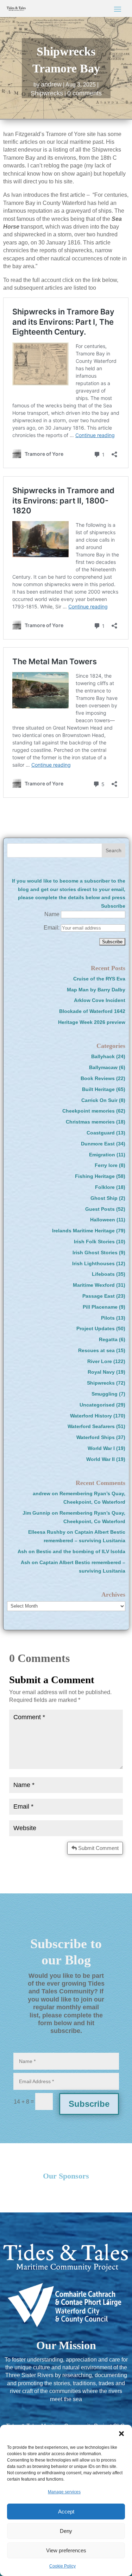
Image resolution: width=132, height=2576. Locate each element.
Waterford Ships (96, 1437)
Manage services (64, 2492)
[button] (121, 2434)
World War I (101, 1448)
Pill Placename (100, 1307)
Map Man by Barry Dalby (96, 990)
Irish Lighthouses (93, 1263)
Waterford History (91, 1416)
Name (52, 914)
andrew (51, 84)
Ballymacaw (103, 1067)
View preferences (66, 2550)
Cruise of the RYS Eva (99, 979)
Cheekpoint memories (89, 1111)
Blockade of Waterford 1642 (92, 1011)
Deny (66, 2531)
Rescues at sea (96, 1350)
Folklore (105, 1187)
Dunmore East (98, 1144)
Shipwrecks (47, 93)
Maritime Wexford (94, 1285)
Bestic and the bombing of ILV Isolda (81, 1551)
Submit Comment (98, 1848)
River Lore (100, 1361)
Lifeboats (103, 1274)
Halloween (103, 1220)
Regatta (108, 1339)
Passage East (99, 1296)
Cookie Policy (62, 2566)
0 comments (84, 93)
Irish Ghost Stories (95, 1252)
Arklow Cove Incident (100, 1000)
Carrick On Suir (99, 1100)
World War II (100, 1459)
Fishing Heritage (95, 1176)
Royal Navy (101, 1372)
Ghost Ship (104, 1198)
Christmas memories (90, 1122)
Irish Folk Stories (94, 1242)
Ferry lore (106, 1165)
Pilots (108, 1318)
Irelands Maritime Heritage (83, 1231)
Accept (66, 2512)
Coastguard (101, 1133)
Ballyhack (103, 1056)
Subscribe (89, 2104)
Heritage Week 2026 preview (92, 1022)
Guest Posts (100, 1209)
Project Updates (96, 1328)
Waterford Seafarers (91, 1426)
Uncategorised (97, 1405)
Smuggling (105, 1394)
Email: (52, 928)
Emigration (102, 1155)
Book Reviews (98, 1078)
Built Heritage (98, 1089)
